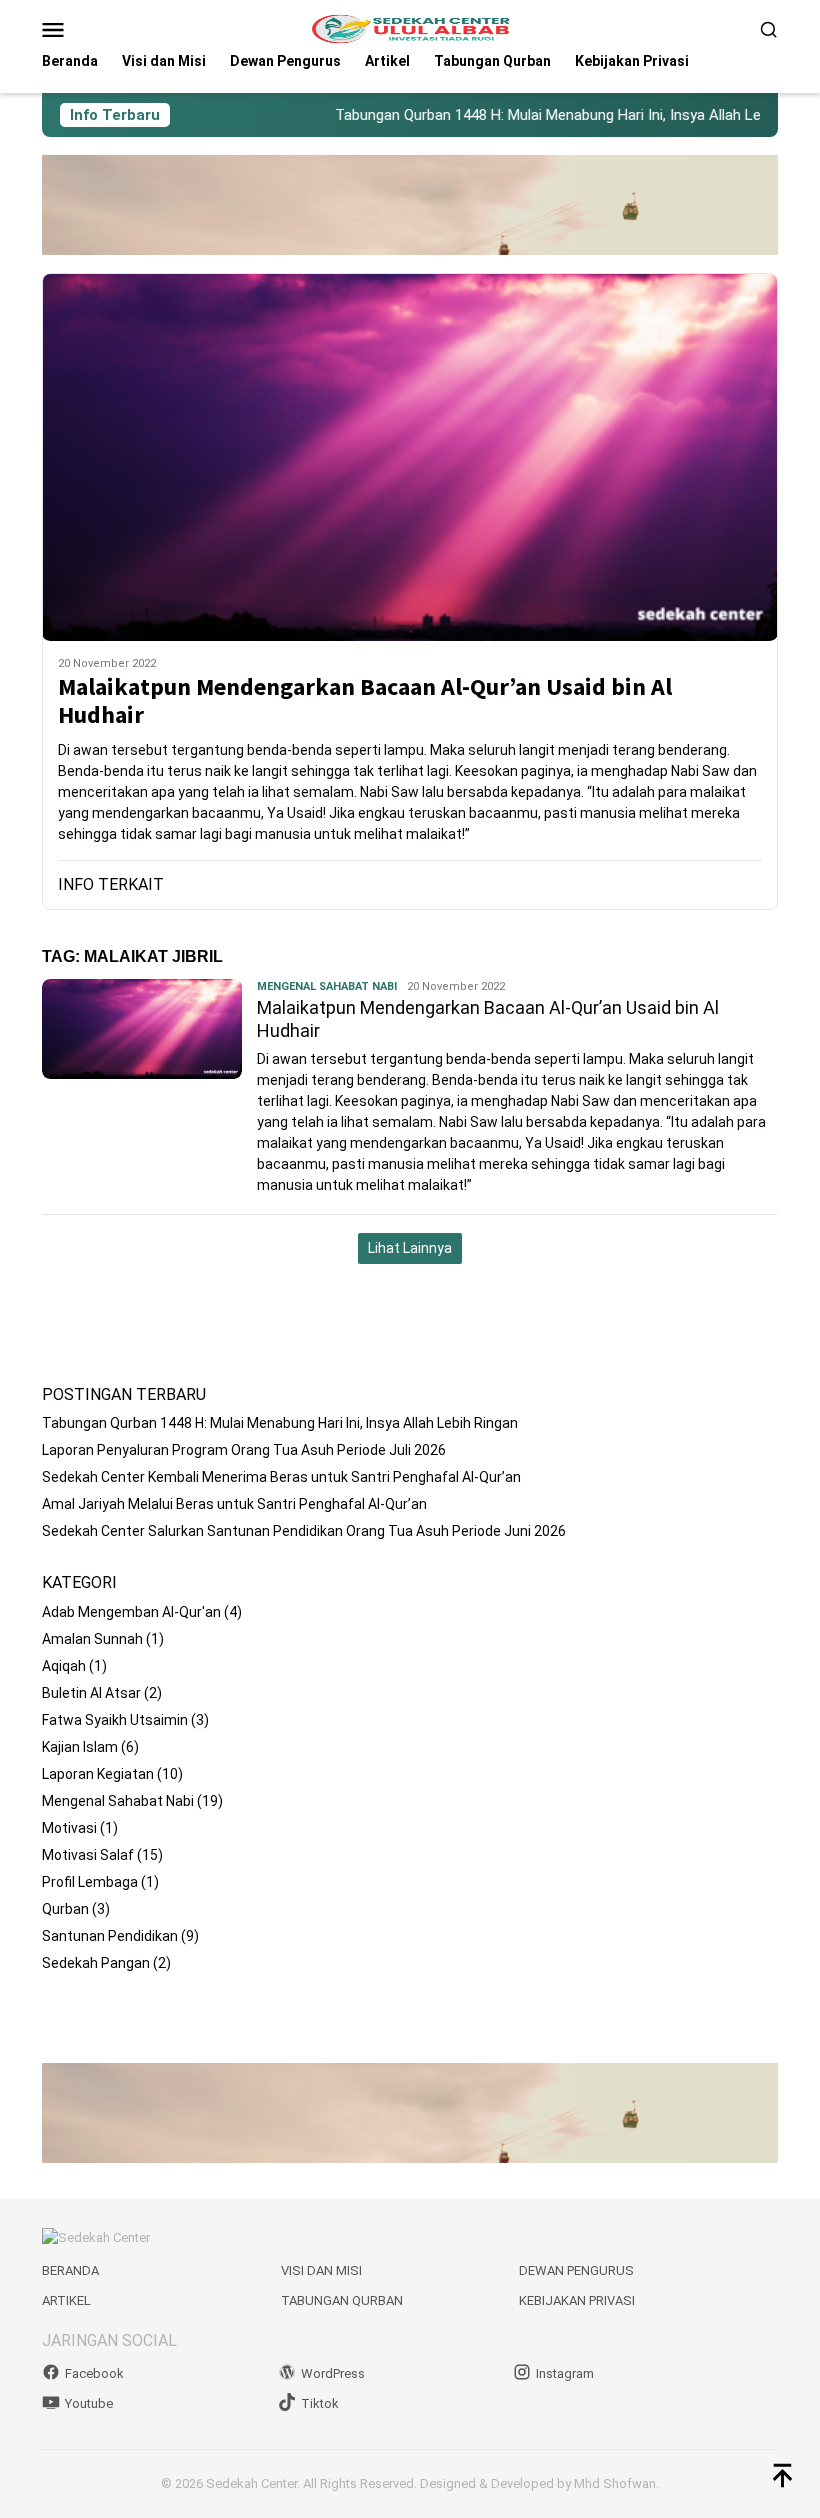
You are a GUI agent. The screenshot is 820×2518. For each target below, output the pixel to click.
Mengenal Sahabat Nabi (327, 986)
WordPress (333, 2373)
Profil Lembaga (90, 1882)
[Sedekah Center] (410, 28)
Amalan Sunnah (92, 1639)
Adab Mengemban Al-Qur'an (131, 1612)
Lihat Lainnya (410, 1248)
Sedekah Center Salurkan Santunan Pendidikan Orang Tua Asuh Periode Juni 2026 (304, 1531)
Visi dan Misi (321, 2270)
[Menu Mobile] (77, 29)
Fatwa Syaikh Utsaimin (115, 1720)
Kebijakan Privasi (577, 2300)
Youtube (89, 2403)
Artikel (66, 2300)
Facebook (94, 2373)
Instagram (565, 2373)
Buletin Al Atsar (91, 1693)
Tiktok (320, 2403)
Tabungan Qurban (342, 2300)
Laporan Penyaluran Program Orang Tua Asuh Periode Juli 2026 (244, 1450)
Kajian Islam (80, 1747)
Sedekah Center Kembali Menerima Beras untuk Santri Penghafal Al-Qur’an (281, 1477)
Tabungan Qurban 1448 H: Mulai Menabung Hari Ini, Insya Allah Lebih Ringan (545, 115)
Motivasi (69, 1828)
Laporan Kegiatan (98, 1774)
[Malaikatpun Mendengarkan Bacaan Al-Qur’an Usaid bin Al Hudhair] (410, 457)
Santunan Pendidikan (110, 1936)
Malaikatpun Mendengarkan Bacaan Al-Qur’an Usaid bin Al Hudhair (365, 702)
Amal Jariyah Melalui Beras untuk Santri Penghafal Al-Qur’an (234, 1504)
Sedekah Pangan (96, 1963)
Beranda (70, 2270)
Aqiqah (64, 1666)
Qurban (65, 1909)
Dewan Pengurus (576, 2270)
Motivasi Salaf (88, 1855)
